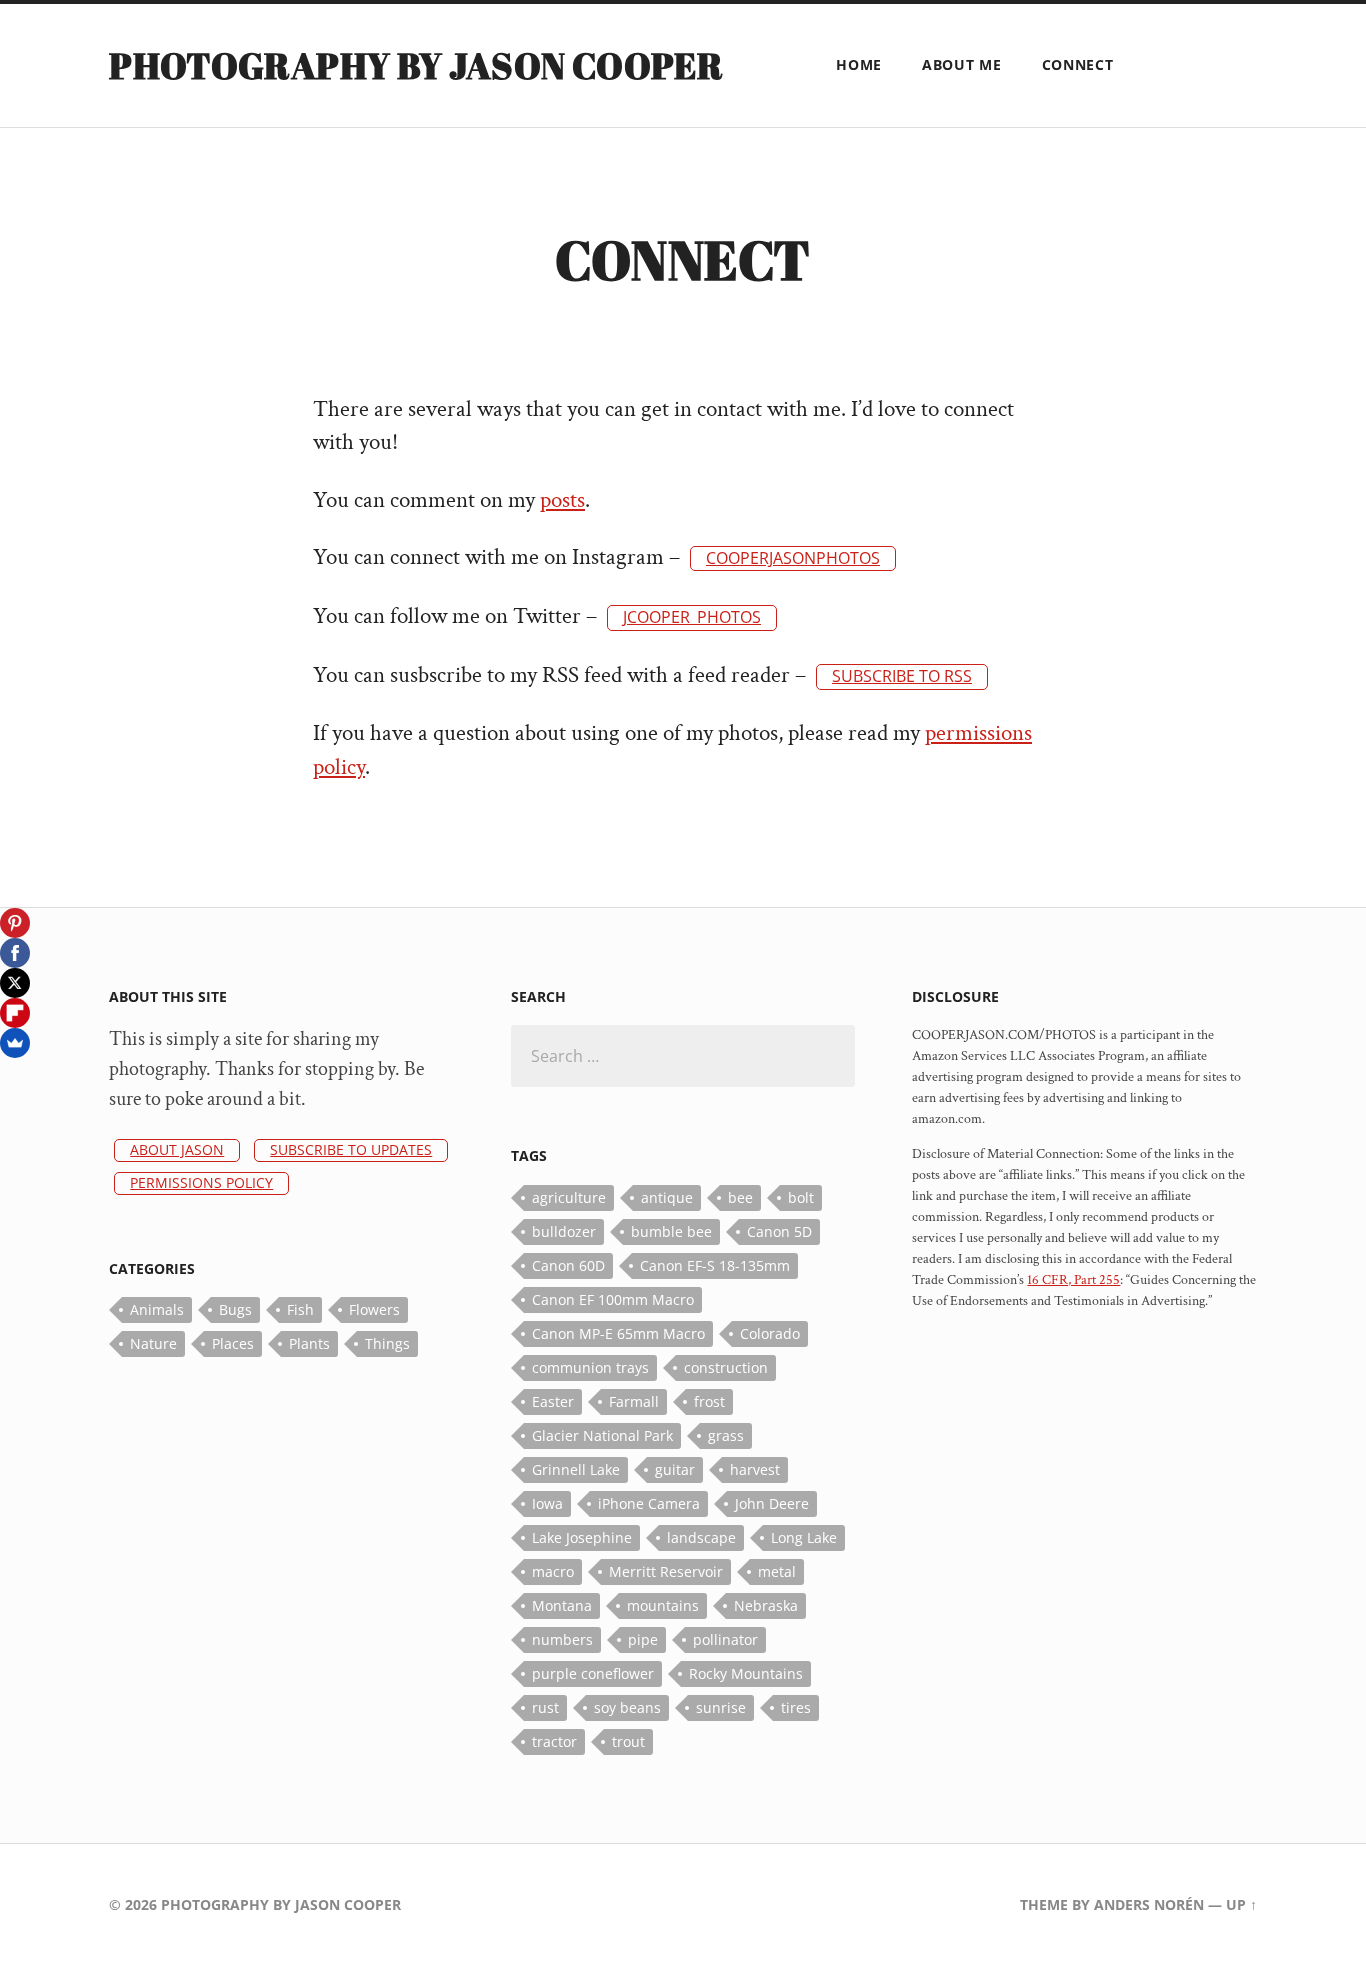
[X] (15, 983)
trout (628, 1741)
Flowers (374, 1309)
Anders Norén (1149, 1904)
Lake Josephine (582, 1537)
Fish (300, 1309)
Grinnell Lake (576, 1469)
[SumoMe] (15, 1043)
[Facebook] (15, 953)
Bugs (235, 1309)
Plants (309, 1343)
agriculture (569, 1197)
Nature (153, 1343)
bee (740, 1197)
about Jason (177, 1149)
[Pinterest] (15, 923)
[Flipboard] (15, 1013)
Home (859, 64)
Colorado (770, 1333)
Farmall (634, 1401)
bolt (801, 1197)
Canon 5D (779, 1231)
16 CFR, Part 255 (1073, 1280)
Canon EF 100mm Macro (613, 1299)
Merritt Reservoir (666, 1571)
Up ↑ (1241, 1904)
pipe (643, 1639)
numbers (562, 1639)
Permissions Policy (201, 1182)
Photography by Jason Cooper (416, 65)
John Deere (772, 1503)
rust (545, 1707)
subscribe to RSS (902, 676)
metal (777, 1571)
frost (709, 1401)
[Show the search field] (1159, 64)
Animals (157, 1309)
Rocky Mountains (746, 1673)
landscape (701, 1537)
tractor (554, 1741)
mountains (663, 1605)
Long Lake (804, 1537)
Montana (562, 1605)
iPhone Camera (649, 1503)
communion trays (590, 1367)
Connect (1078, 64)
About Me (962, 64)
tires (796, 1707)
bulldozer (564, 1231)
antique (667, 1197)
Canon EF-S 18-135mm (715, 1265)
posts (562, 500)
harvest (755, 1469)
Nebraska (766, 1605)
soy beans (627, 1707)
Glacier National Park (602, 1435)
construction (726, 1367)
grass (726, 1435)
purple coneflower (593, 1673)
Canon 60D (568, 1265)
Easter (553, 1401)
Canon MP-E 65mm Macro (618, 1333)
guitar (675, 1469)
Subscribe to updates (351, 1149)
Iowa (547, 1503)
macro (553, 1571)
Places (233, 1343)
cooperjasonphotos (793, 558)
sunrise (721, 1707)
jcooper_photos (692, 617)
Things (387, 1343)
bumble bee (671, 1231)
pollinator (725, 1639)
